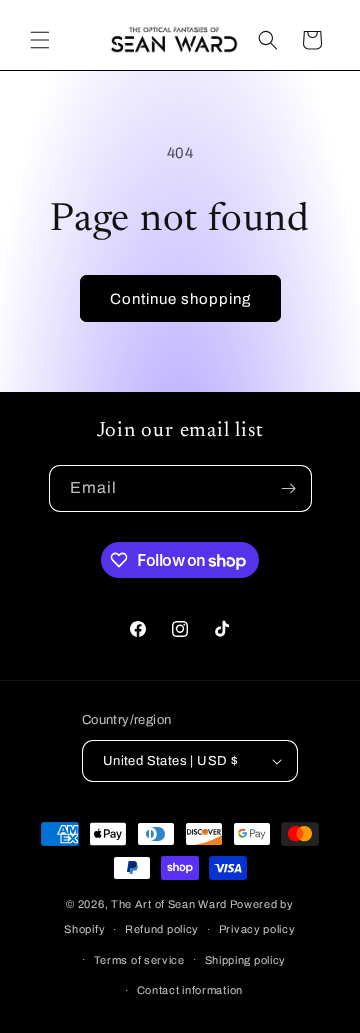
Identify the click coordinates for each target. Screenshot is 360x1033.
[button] (40, 40)
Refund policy (162, 929)
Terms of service (139, 960)
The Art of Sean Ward (169, 904)
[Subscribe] (289, 488)
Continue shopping (180, 299)
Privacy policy (257, 929)
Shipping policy (246, 960)
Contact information (190, 990)
